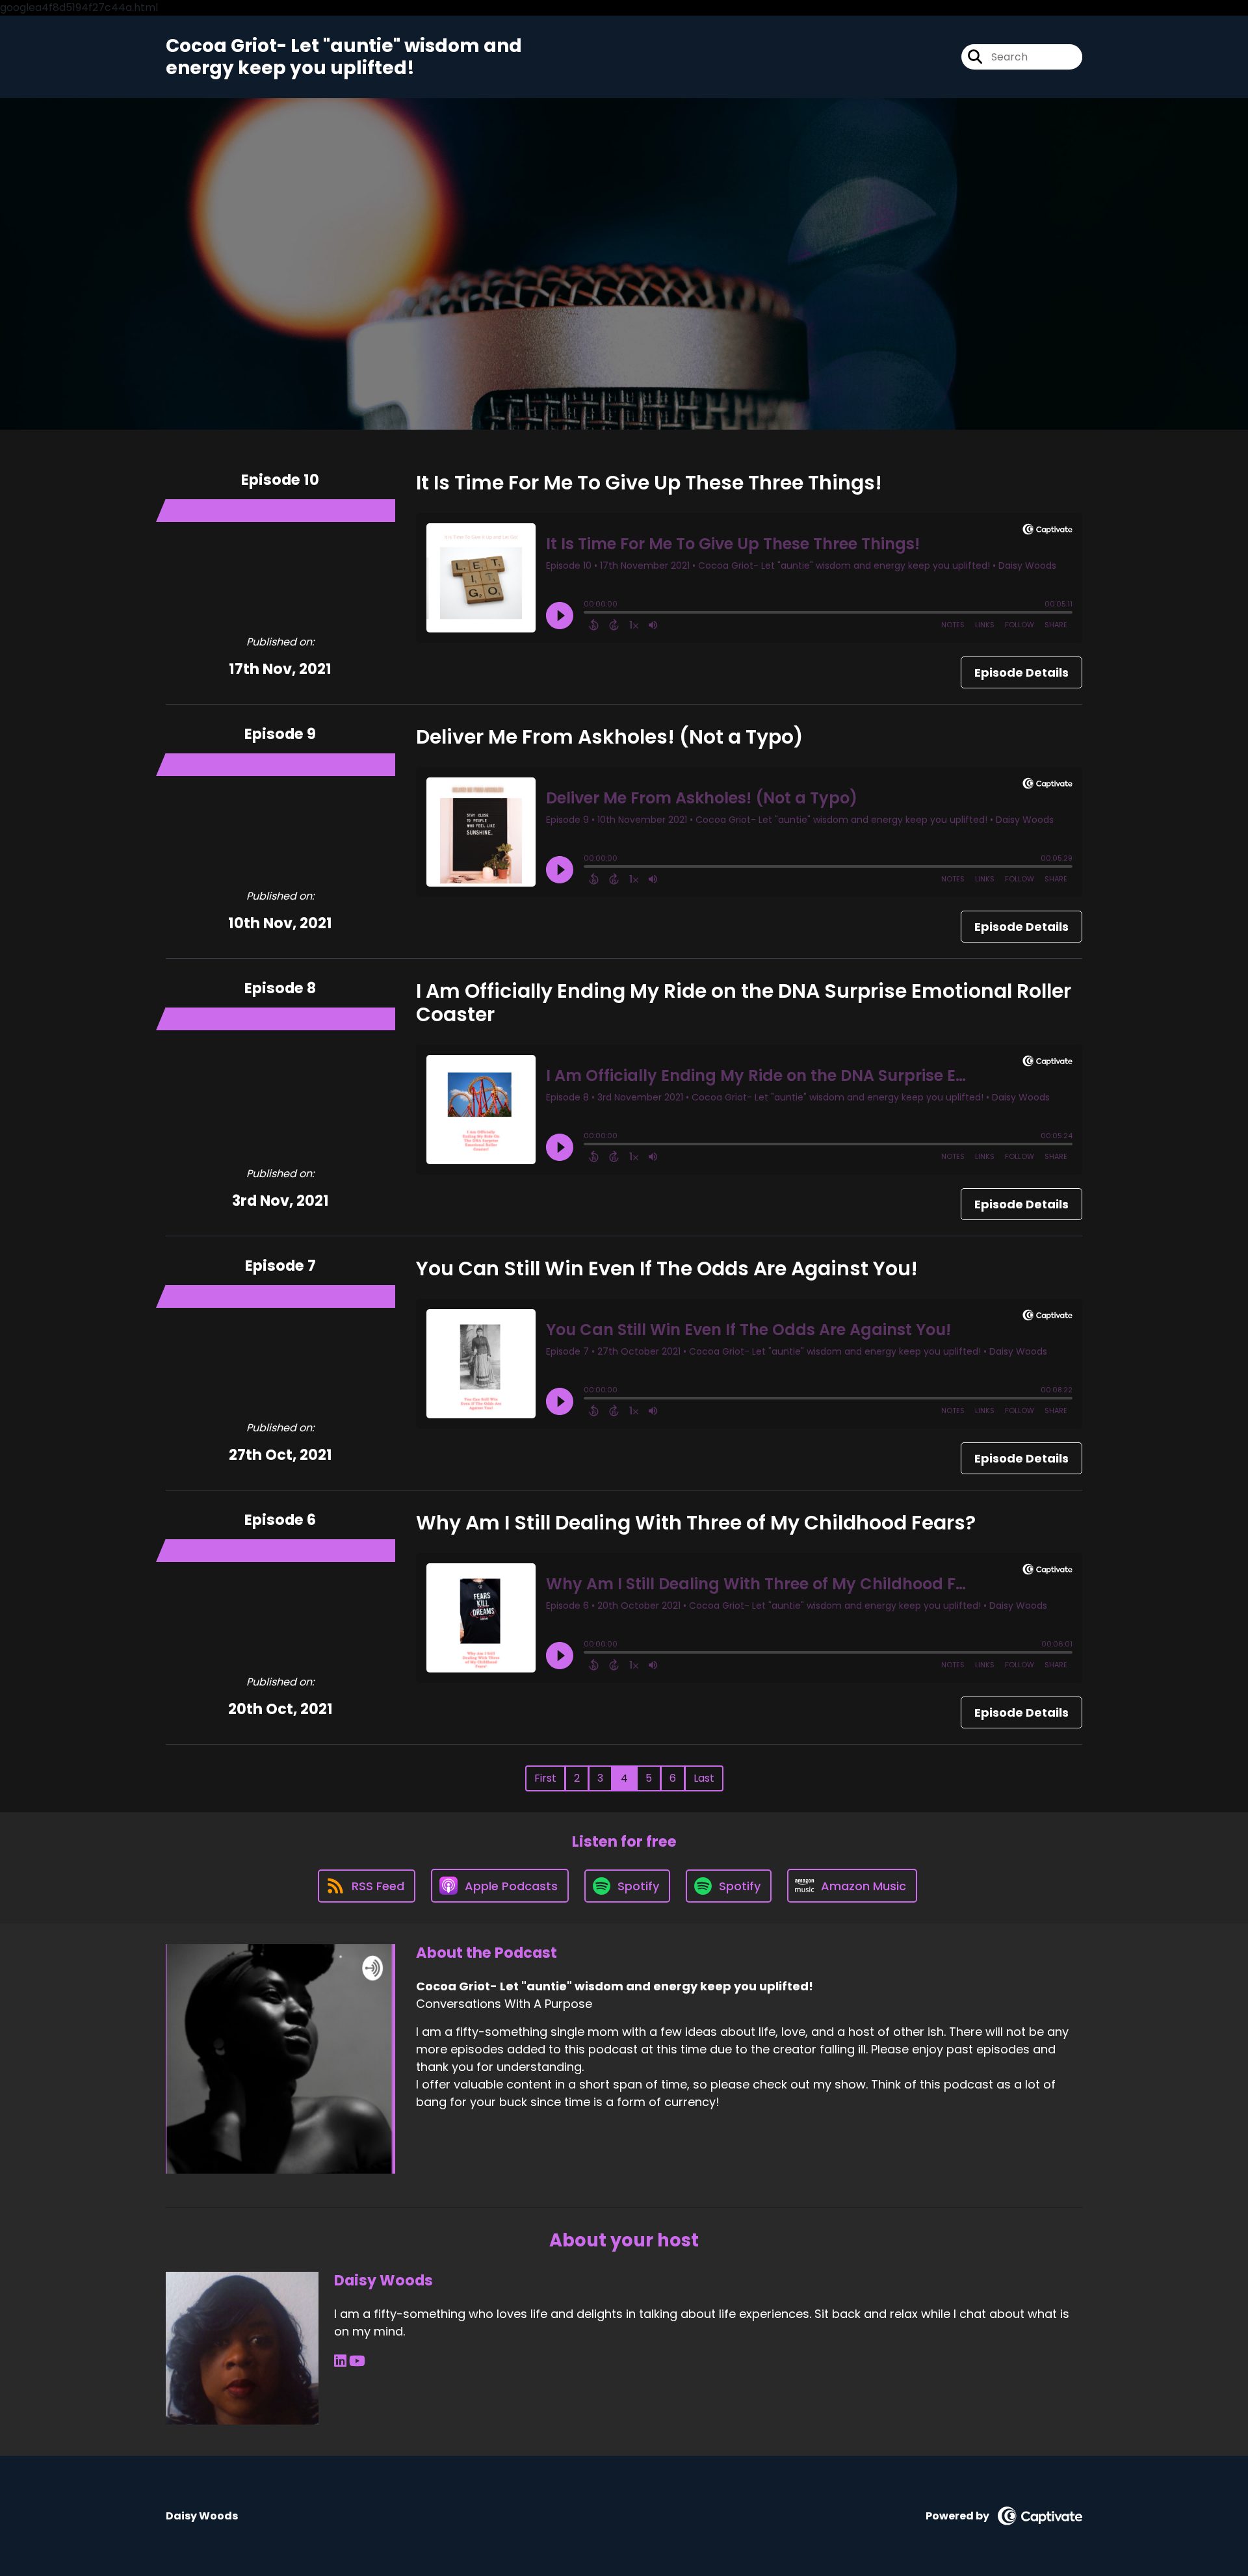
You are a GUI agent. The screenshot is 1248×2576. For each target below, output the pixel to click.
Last (704, 1778)
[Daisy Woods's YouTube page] (357, 2361)
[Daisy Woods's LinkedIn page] (340, 2361)
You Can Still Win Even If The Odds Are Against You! (667, 1268)
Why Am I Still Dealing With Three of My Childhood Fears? (696, 1523)
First (545, 1778)
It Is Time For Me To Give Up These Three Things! (649, 483)
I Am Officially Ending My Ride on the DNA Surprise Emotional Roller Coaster (744, 1003)
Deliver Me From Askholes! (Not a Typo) (610, 737)
